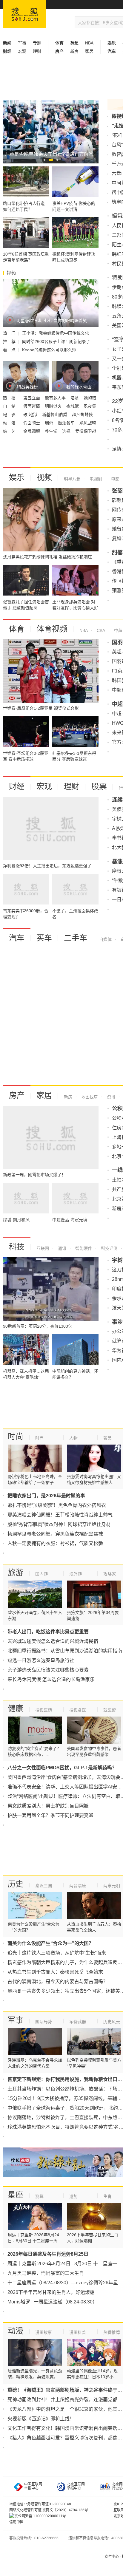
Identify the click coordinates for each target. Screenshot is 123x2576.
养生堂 (52, 431)
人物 (73, 1438)
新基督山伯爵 (55, 415)
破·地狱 (31, 415)
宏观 (22, 51)
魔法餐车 (67, 423)
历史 (16, 1884)
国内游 (41, 1574)
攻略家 (110, 1574)
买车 (44, 938)
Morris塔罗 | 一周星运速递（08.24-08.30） (52, 2302)
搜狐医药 (44, 1710)
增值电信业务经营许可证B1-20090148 (40, 2504)
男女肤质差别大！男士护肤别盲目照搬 (48, 1806)
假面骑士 (32, 423)
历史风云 (112, 2022)
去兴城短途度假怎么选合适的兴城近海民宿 (53, 1641)
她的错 (90, 398)
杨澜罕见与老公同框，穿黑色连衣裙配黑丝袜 (55, 1534)
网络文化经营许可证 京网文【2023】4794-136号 (49, 2510)
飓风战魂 (88, 423)
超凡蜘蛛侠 (82, 415)
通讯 (61, 1248)
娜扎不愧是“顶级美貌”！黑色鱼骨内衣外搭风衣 (57, 1505)
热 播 (10, 398)
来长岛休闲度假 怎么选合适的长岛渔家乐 (51, 1679)
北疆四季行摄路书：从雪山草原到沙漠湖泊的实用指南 (65, 1651)
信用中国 (16, 2522)
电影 (115, 479)
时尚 (16, 1437)
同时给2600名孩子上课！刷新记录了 (56, 341)
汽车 (17, 938)
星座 (16, 2195)
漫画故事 (44, 2332)
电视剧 (95, 479)
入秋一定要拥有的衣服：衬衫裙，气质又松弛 (55, 1543)
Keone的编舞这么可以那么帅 (49, 350)
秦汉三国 (44, 1886)
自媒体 (105, 939)
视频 (44, 477)
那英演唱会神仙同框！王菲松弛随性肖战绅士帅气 (60, 1515)
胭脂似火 (54, 406)
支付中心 (112, 2557)
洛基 (75, 398)
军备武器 (78, 2022)
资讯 (110, 1097)
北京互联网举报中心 (76, 2486)
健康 (16, 1708)
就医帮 (110, 1710)
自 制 (10, 406)
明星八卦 (72, 479)
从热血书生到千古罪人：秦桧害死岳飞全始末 (55, 1972)
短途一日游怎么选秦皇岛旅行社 (41, 1660)
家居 (89, 51)
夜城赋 (73, 406)
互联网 (43, 1248)
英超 (74, 43)
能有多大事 (56, 398)
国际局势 (44, 2022)
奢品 (107, 1438)
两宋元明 (112, 1886)
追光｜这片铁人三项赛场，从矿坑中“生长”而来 (57, 1953)
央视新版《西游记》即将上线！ (41, 2419)
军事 (22, 43)
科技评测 (109, 1248)
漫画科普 (78, 2332)
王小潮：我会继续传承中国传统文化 (56, 333)
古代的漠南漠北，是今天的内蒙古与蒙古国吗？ (58, 1982)
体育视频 (52, 629)
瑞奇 (50, 423)
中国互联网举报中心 (33, 2486)
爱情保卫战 (86, 431)
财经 (17, 786)
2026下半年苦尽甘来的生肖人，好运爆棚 (51, 2292)
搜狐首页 (25, 14)
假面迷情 (32, 406)
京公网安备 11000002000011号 (40, 2516)
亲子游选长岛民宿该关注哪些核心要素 (48, 1670)
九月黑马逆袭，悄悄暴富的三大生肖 (46, 2273)
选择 (67, 431)
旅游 (16, 1572)
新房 (74, 51)
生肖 (107, 2196)
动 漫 (10, 423)
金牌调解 (32, 431)
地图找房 (89, 1097)
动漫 (16, 2331)
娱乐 (17, 477)
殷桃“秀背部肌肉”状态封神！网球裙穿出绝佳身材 (59, 1524)
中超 (118, 630)
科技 (17, 1247)
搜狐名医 (78, 1710)
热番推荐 (112, 2332)
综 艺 (10, 431)
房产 (17, 1095)
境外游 (76, 1574)
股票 (99, 786)
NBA (89, 43)
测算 (39, 2196)
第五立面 (32, 398)
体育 (17, 629)
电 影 (10, 415)
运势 (73, 2196)
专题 (37, 43)
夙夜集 (90, 406)
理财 (37, 51)
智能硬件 (83, 1248)
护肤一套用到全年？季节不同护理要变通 (50, 1815)
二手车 (76, 938)
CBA (100, 630)
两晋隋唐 (78, 1886)
